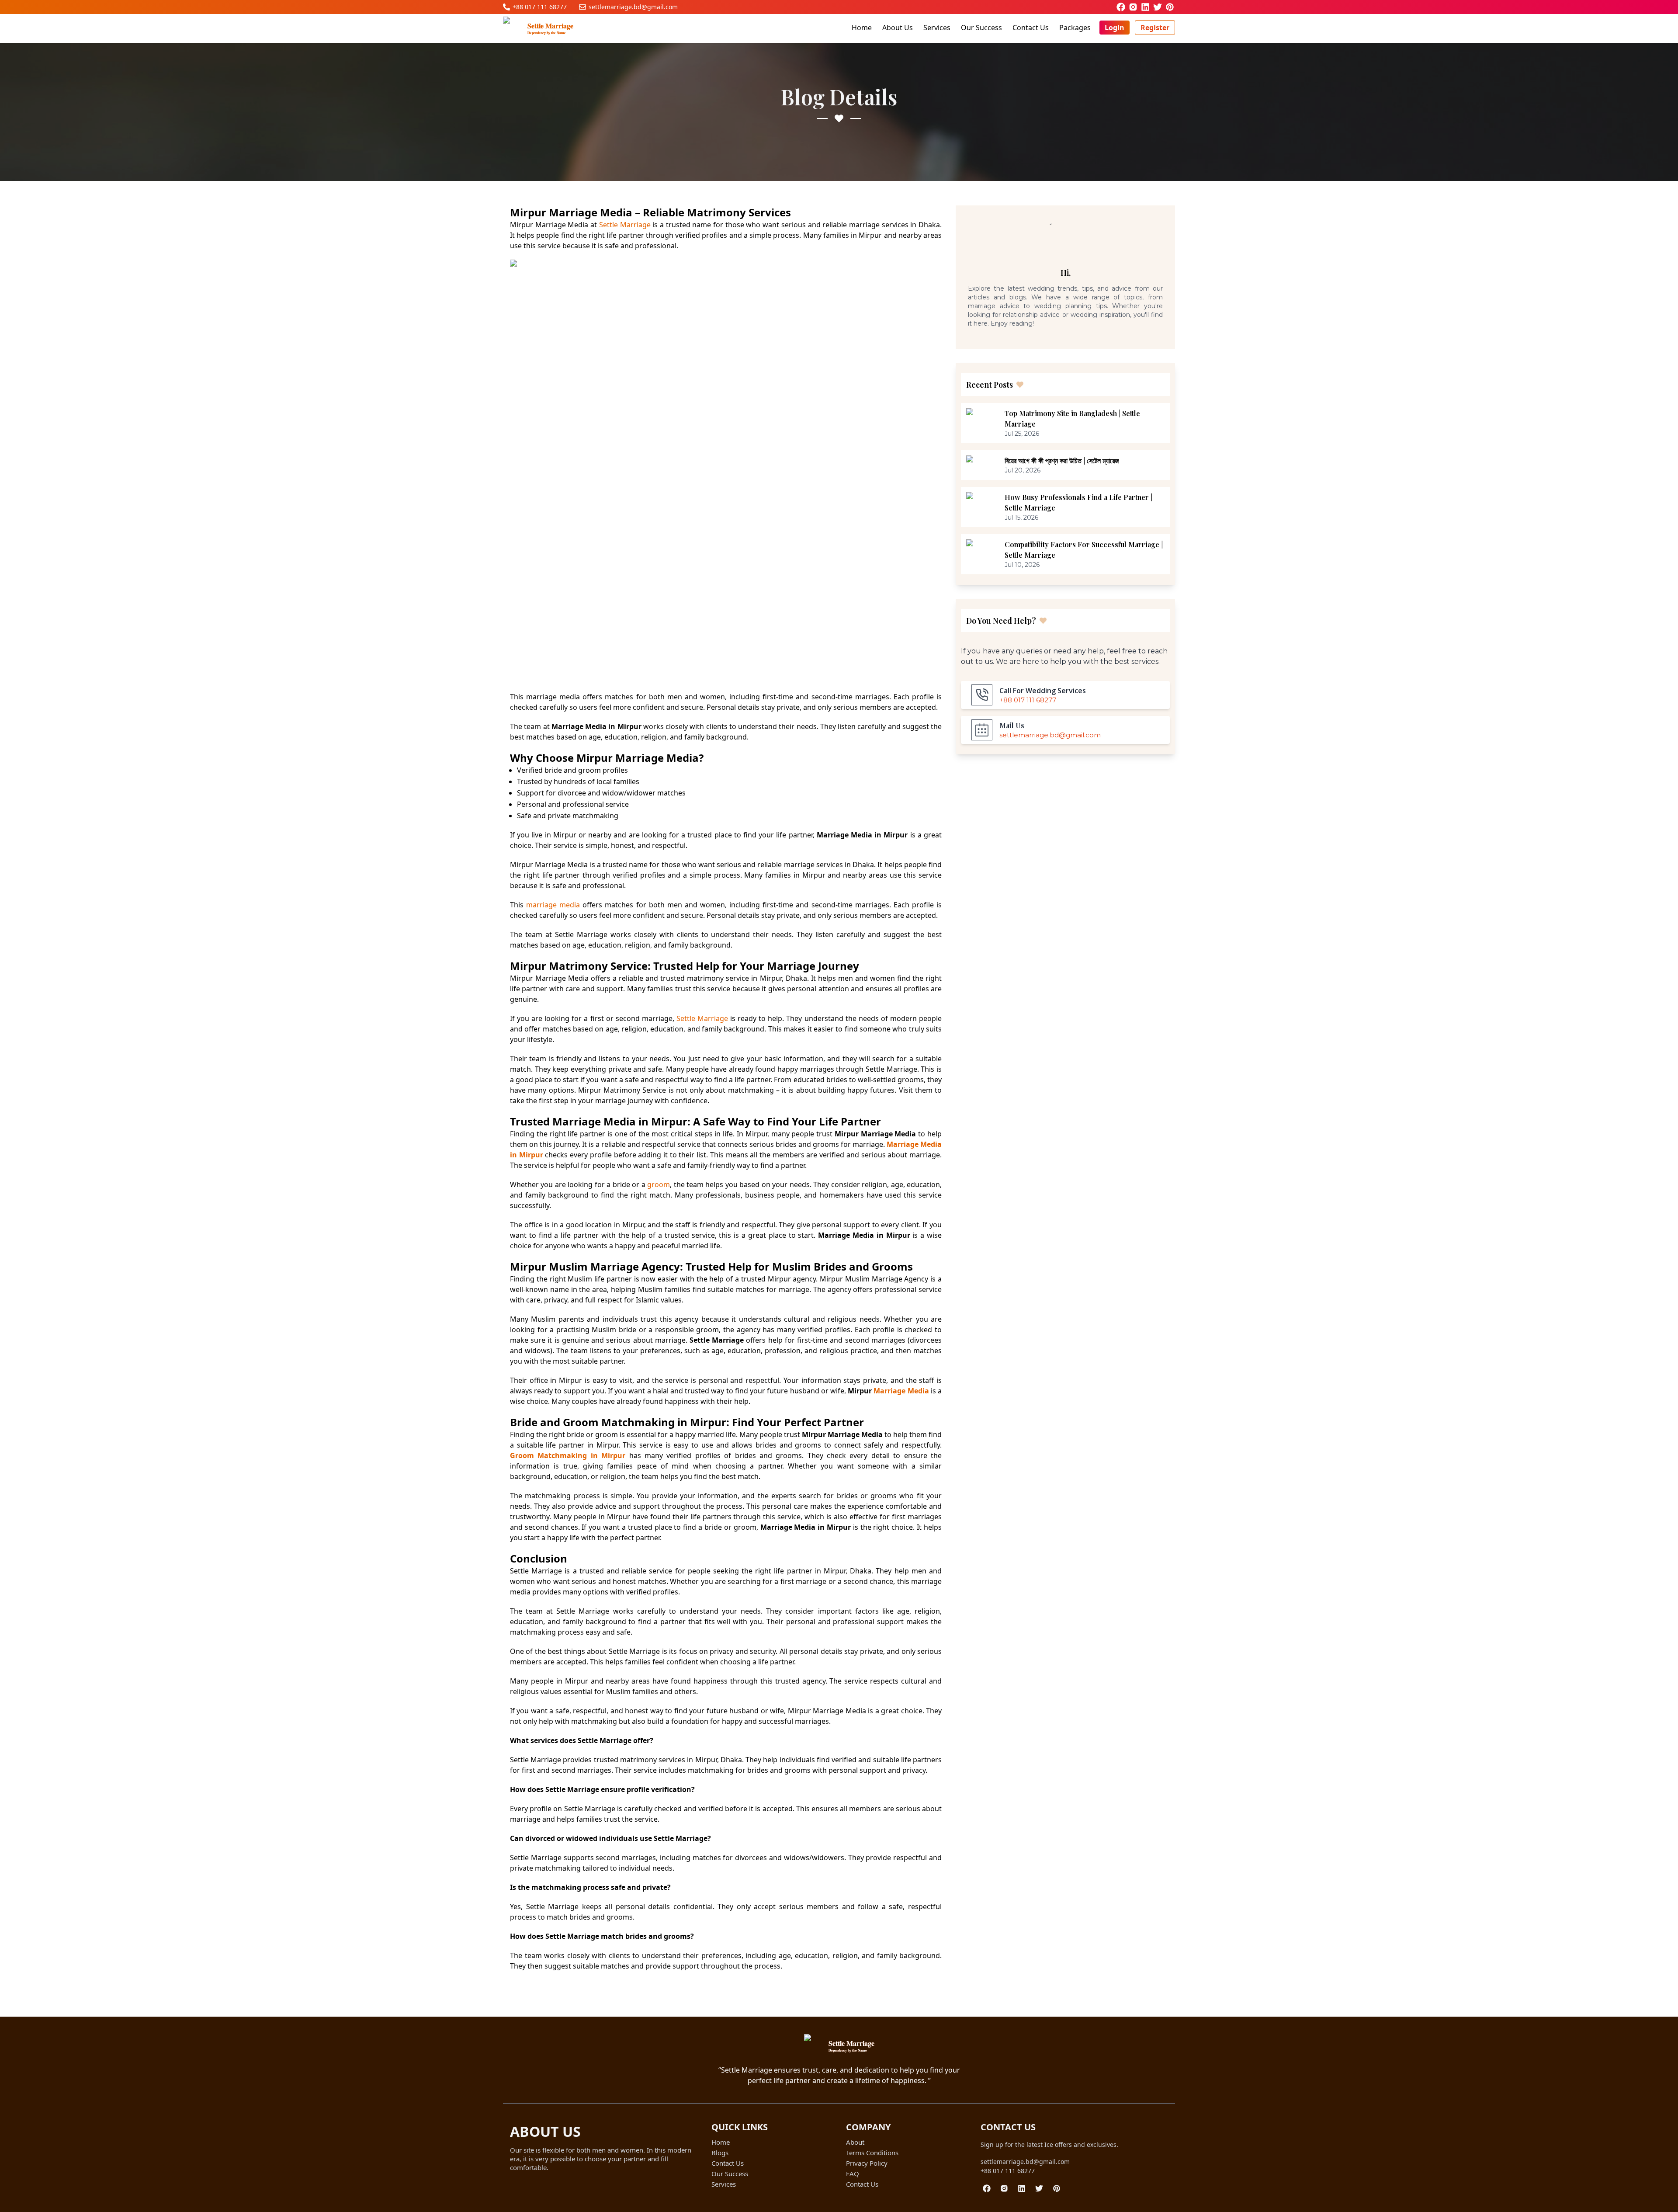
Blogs (720, 2153)
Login (1115, 28)
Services (937, 28)
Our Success (981, 28)
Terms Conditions (872, 2153)
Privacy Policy (867, 2163)
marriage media (553, 905)
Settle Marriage (625, 225)
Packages (1075, 28)
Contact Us (1031, 28)
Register (1155, 28)
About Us (898, 28)
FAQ (853, 2174)
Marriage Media (901, 1391)
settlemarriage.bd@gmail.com (1025, 2162)
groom (659, 1184)
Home (862, 28)
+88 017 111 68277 (1008, 2171)
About (855, 2142)
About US (545, 2131)
